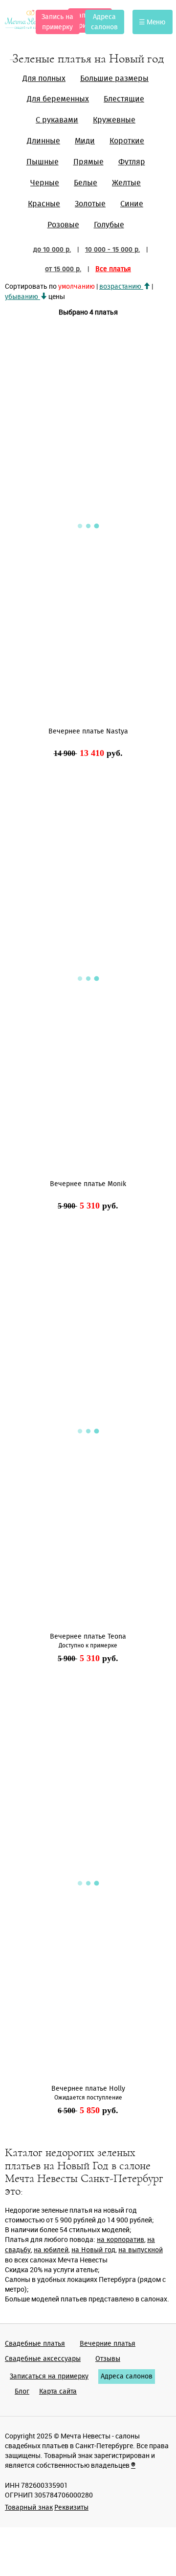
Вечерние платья (108, 2344)
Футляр (132, 162)
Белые (86, 183)
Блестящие (124, 99)
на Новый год (93, 2250)
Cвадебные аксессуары (43, 2359)
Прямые (88, 162)
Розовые (63, 225)
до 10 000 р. (52, 250)
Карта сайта (58, 2392)
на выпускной (141, 2250)
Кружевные (114, 120)
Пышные (43, 162)
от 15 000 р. (63, 269)
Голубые (109, 225)
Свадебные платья (35, 2344)
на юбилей (51, 2250)
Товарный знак (29, 2508)
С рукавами (57, 120)
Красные (44, 204)
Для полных (44, 79)
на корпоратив (121, 2240)
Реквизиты (71, 2508)
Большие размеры (114, 79)
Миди (85, 141)
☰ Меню (152, 22)
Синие (132, 204)
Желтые (126, 183)
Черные (45, 183)
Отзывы (108, 2359)
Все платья (113, 269)
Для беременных (58, 99)
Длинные (44, 141)
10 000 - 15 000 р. (112, 250)
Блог (22, 2392)
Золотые (90, 204)
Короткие (127, 141)
